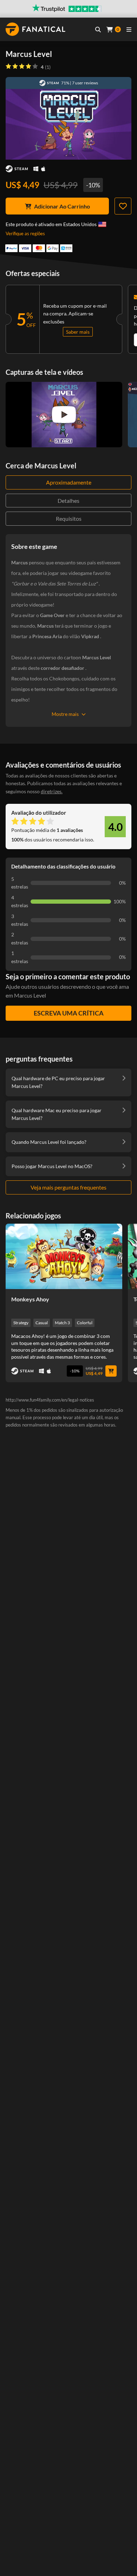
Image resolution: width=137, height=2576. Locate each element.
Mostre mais (65, 714)
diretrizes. (52, 791)
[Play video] (64, 415)
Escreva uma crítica (69, 1013)
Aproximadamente (69, 482)
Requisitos (69, 518)
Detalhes (68, 501)
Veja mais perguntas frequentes (68, 1187)
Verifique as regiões (25, 233)
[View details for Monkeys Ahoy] (64, 1256)
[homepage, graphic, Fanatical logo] (35, 29)
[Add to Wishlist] (123, 206)
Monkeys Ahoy (30, 1299)
